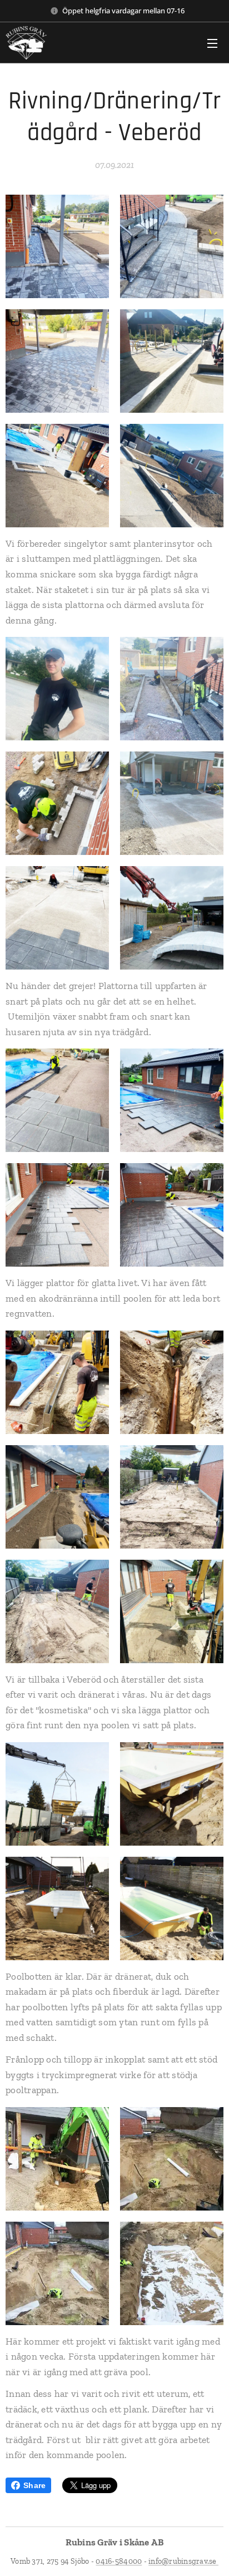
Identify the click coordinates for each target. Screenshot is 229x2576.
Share (34, 2485)
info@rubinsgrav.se (183, 2561)
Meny (212, 43)
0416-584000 (119, 2561)
